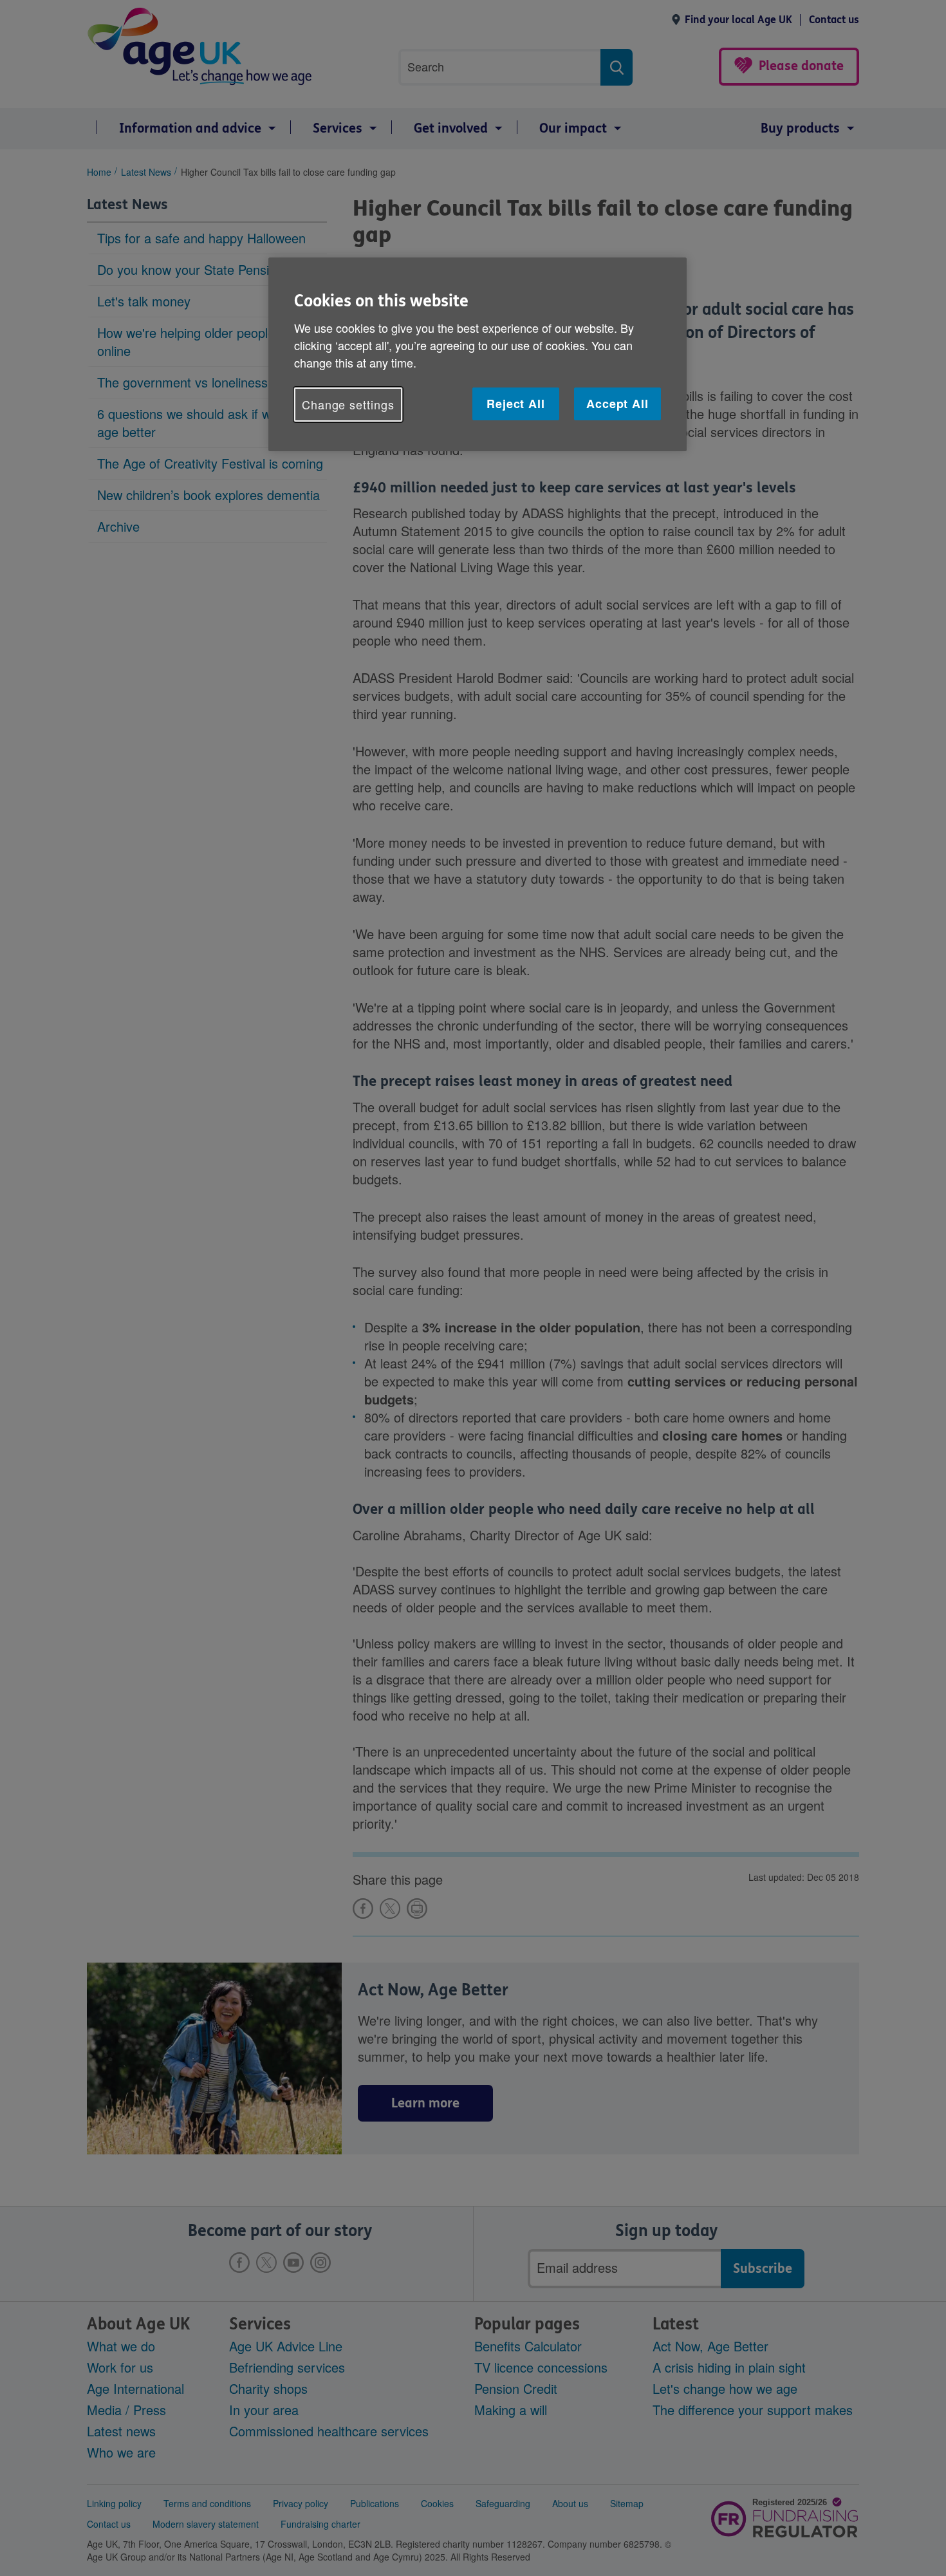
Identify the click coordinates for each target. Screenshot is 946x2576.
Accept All (617, 404)
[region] (478, 354)
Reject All (516, 404)
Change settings (348, 404)
